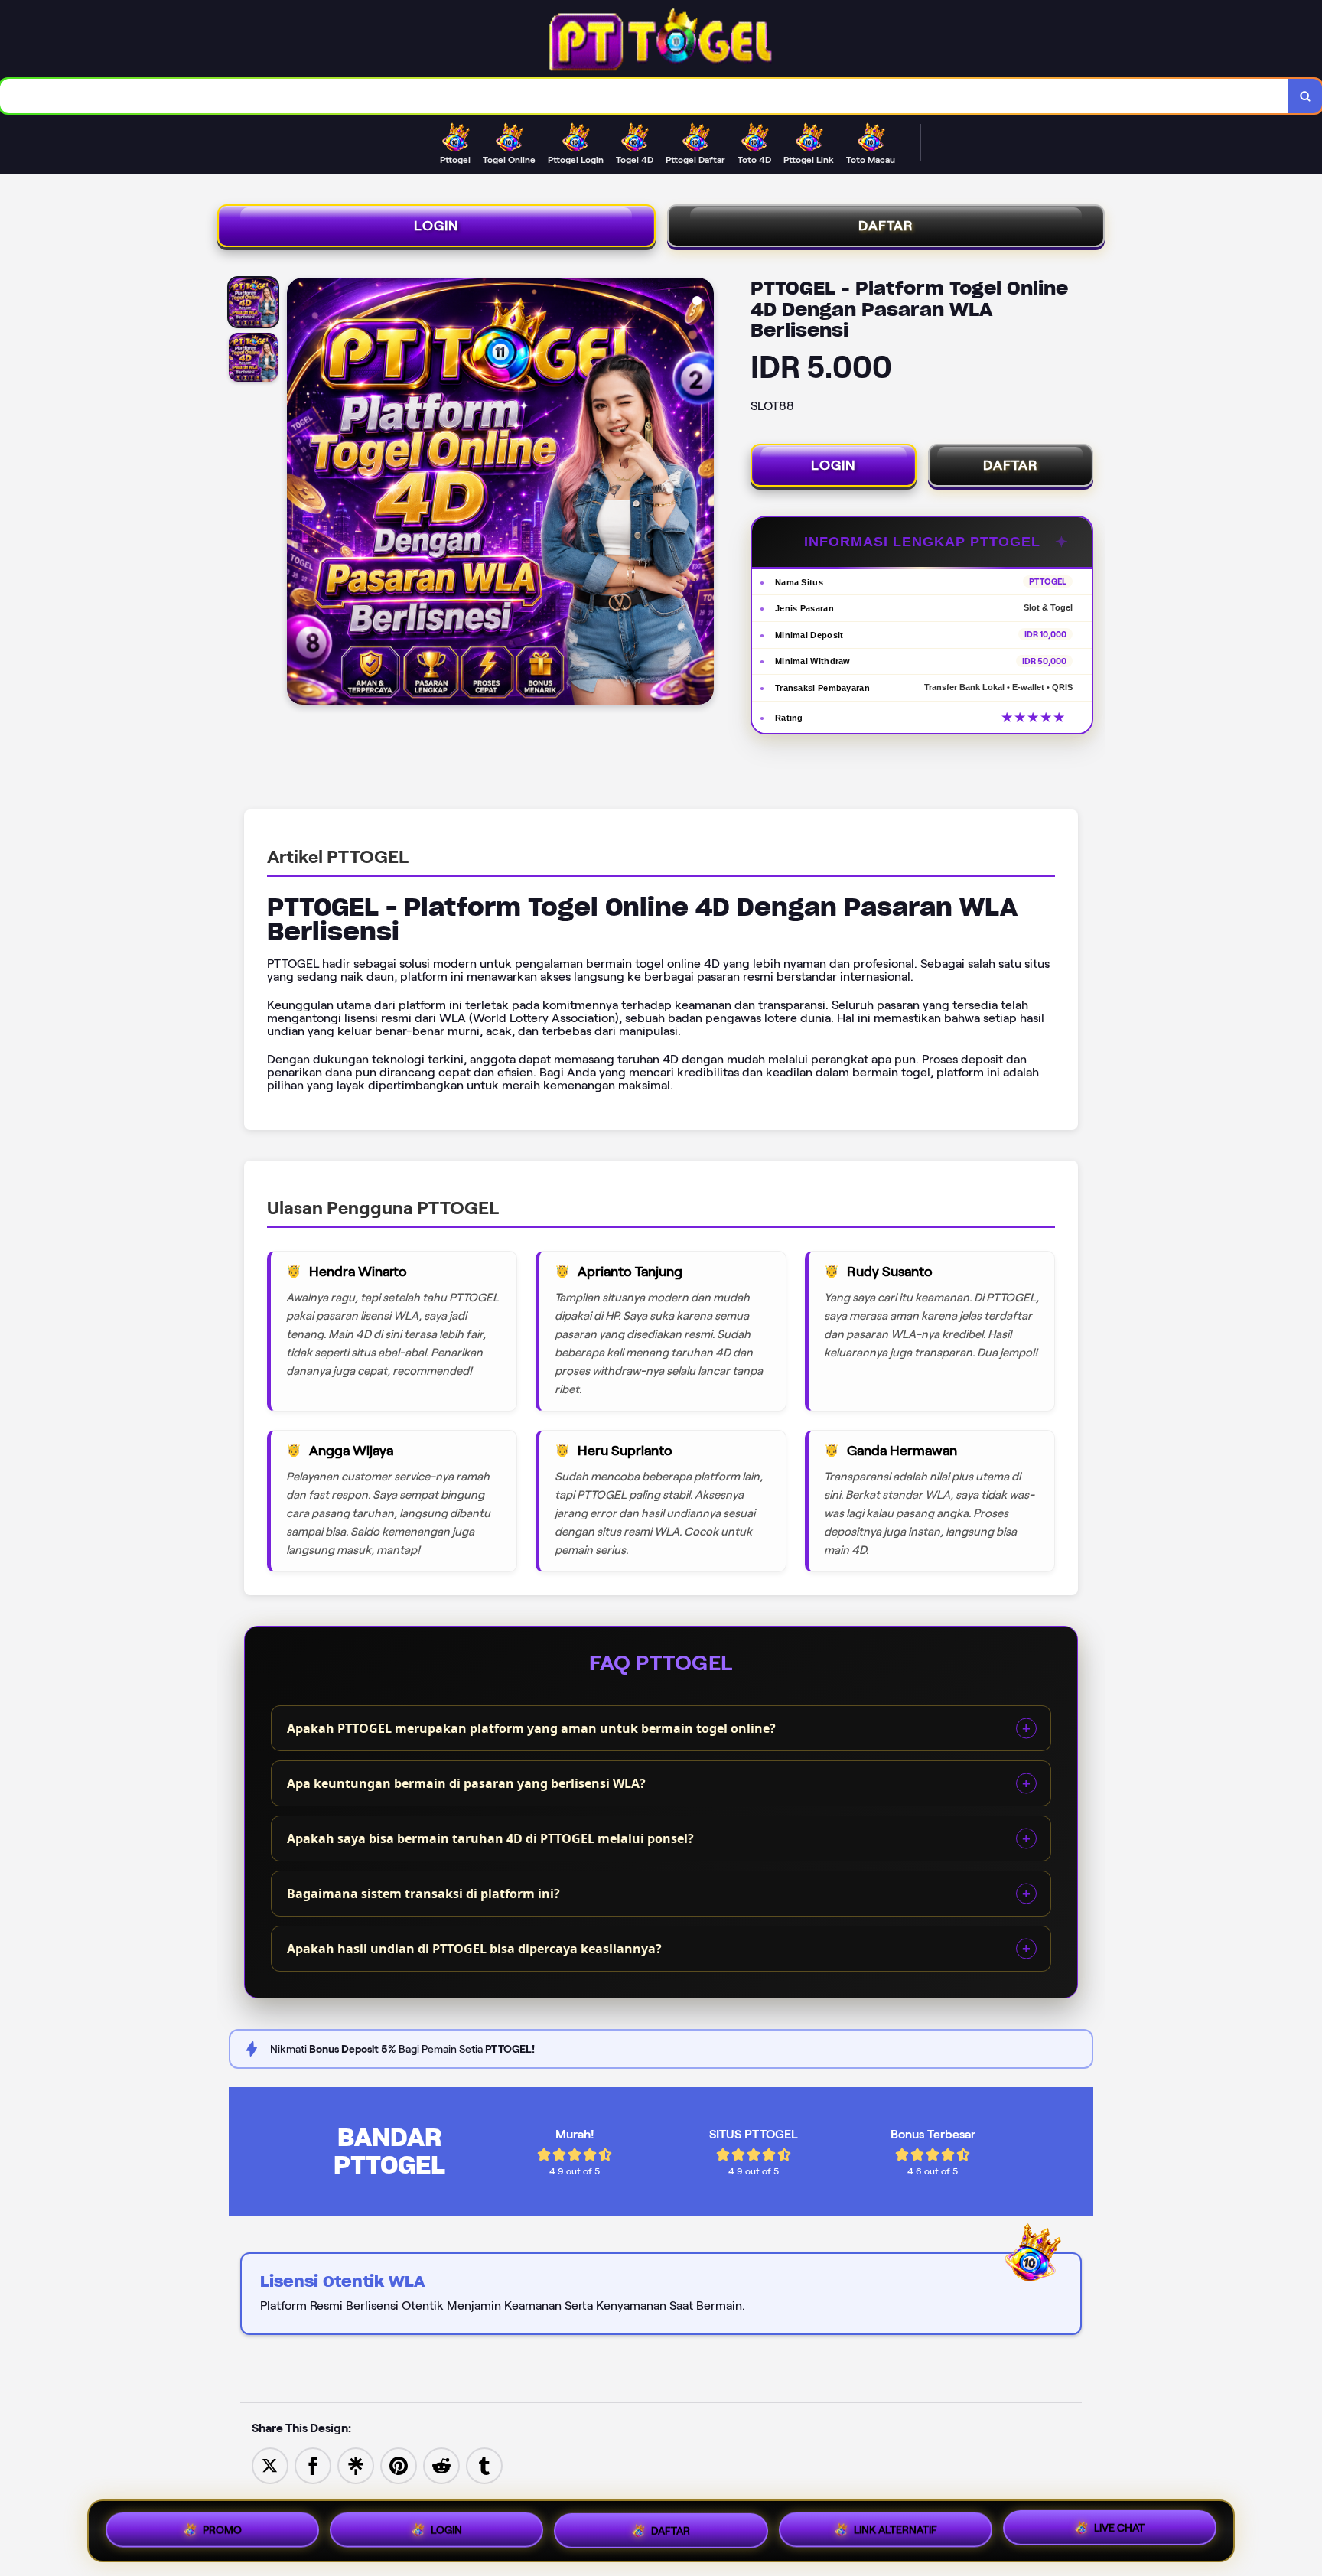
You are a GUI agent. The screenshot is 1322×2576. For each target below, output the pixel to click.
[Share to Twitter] (270, 2465)
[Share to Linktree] (356, 2465)
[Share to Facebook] (313, 2465)
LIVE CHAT (1119, 2528)
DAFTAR (886, 226)
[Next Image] (702, 493)
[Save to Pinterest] (399, 2465)
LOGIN (436, 226)
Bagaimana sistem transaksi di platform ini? (423, 1894)
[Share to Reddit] (441, 2465)
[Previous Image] (299, 493)
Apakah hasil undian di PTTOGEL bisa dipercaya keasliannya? (474, 1949)
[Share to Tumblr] (484, 2465)
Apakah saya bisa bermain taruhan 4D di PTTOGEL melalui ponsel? (490, 1838)
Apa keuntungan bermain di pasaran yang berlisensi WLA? (466, 1783)
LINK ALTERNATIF (895, 2526)
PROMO (222, 2526)
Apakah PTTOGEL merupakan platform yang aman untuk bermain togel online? (531, 1728)
